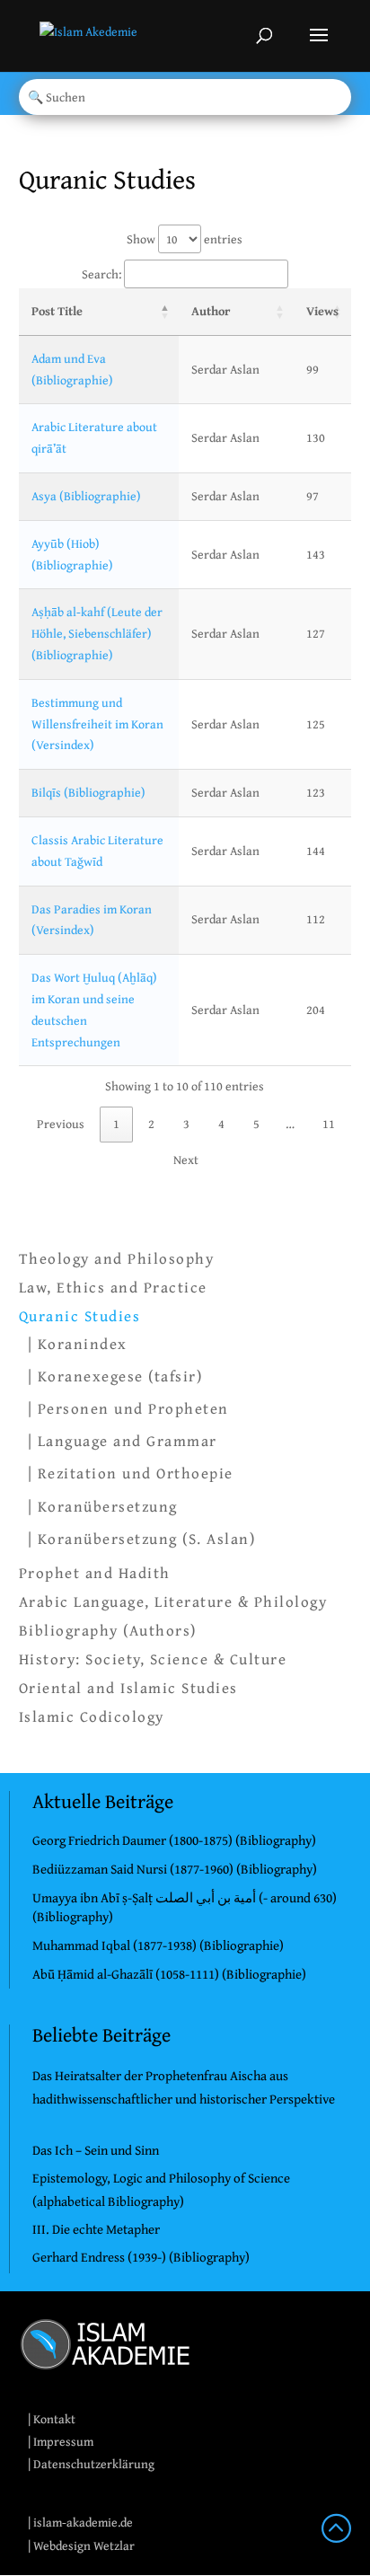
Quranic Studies (80, 1316)
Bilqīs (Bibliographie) (88, 792)
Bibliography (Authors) (108, 1630)
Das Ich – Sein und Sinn (96, 2150)
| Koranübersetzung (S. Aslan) (142, 1538)
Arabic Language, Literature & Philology (173, 1601)
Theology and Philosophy (117, 1258)
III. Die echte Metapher (96, 2229)
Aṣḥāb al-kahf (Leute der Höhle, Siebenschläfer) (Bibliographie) (97, 633)
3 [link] (186, 1124)
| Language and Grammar (123, 1440)
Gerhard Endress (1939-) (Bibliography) (141, 2257)
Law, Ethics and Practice (113, 1287)
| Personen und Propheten (128, 1408)
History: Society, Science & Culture (153, 1659)
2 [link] (151, 1124)
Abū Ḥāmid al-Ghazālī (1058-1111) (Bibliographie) (169, 1974)
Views (322, 311)
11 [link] (329, 1124)
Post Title (57, 311)
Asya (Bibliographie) (86, 496)
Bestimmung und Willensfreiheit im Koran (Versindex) (97, 724)
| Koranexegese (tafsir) (115, 1376)
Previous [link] (61, 1124)
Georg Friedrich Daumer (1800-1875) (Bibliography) (174, 1840)
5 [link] (256, 1124)
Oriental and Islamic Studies (128, 1688)
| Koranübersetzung (103, 1506)
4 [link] (221, 1124)
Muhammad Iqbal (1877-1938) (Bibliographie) (158, 1945)
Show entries (185, 239)
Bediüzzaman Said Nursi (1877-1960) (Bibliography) (175, 1869)
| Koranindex (78, 1343)
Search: (101, 274)
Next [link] (186, 1160)
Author (211, 311)
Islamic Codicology (92, 1716)
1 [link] (116, 1124)
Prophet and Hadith (95, 1573)
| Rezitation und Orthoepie (131, 1473)
